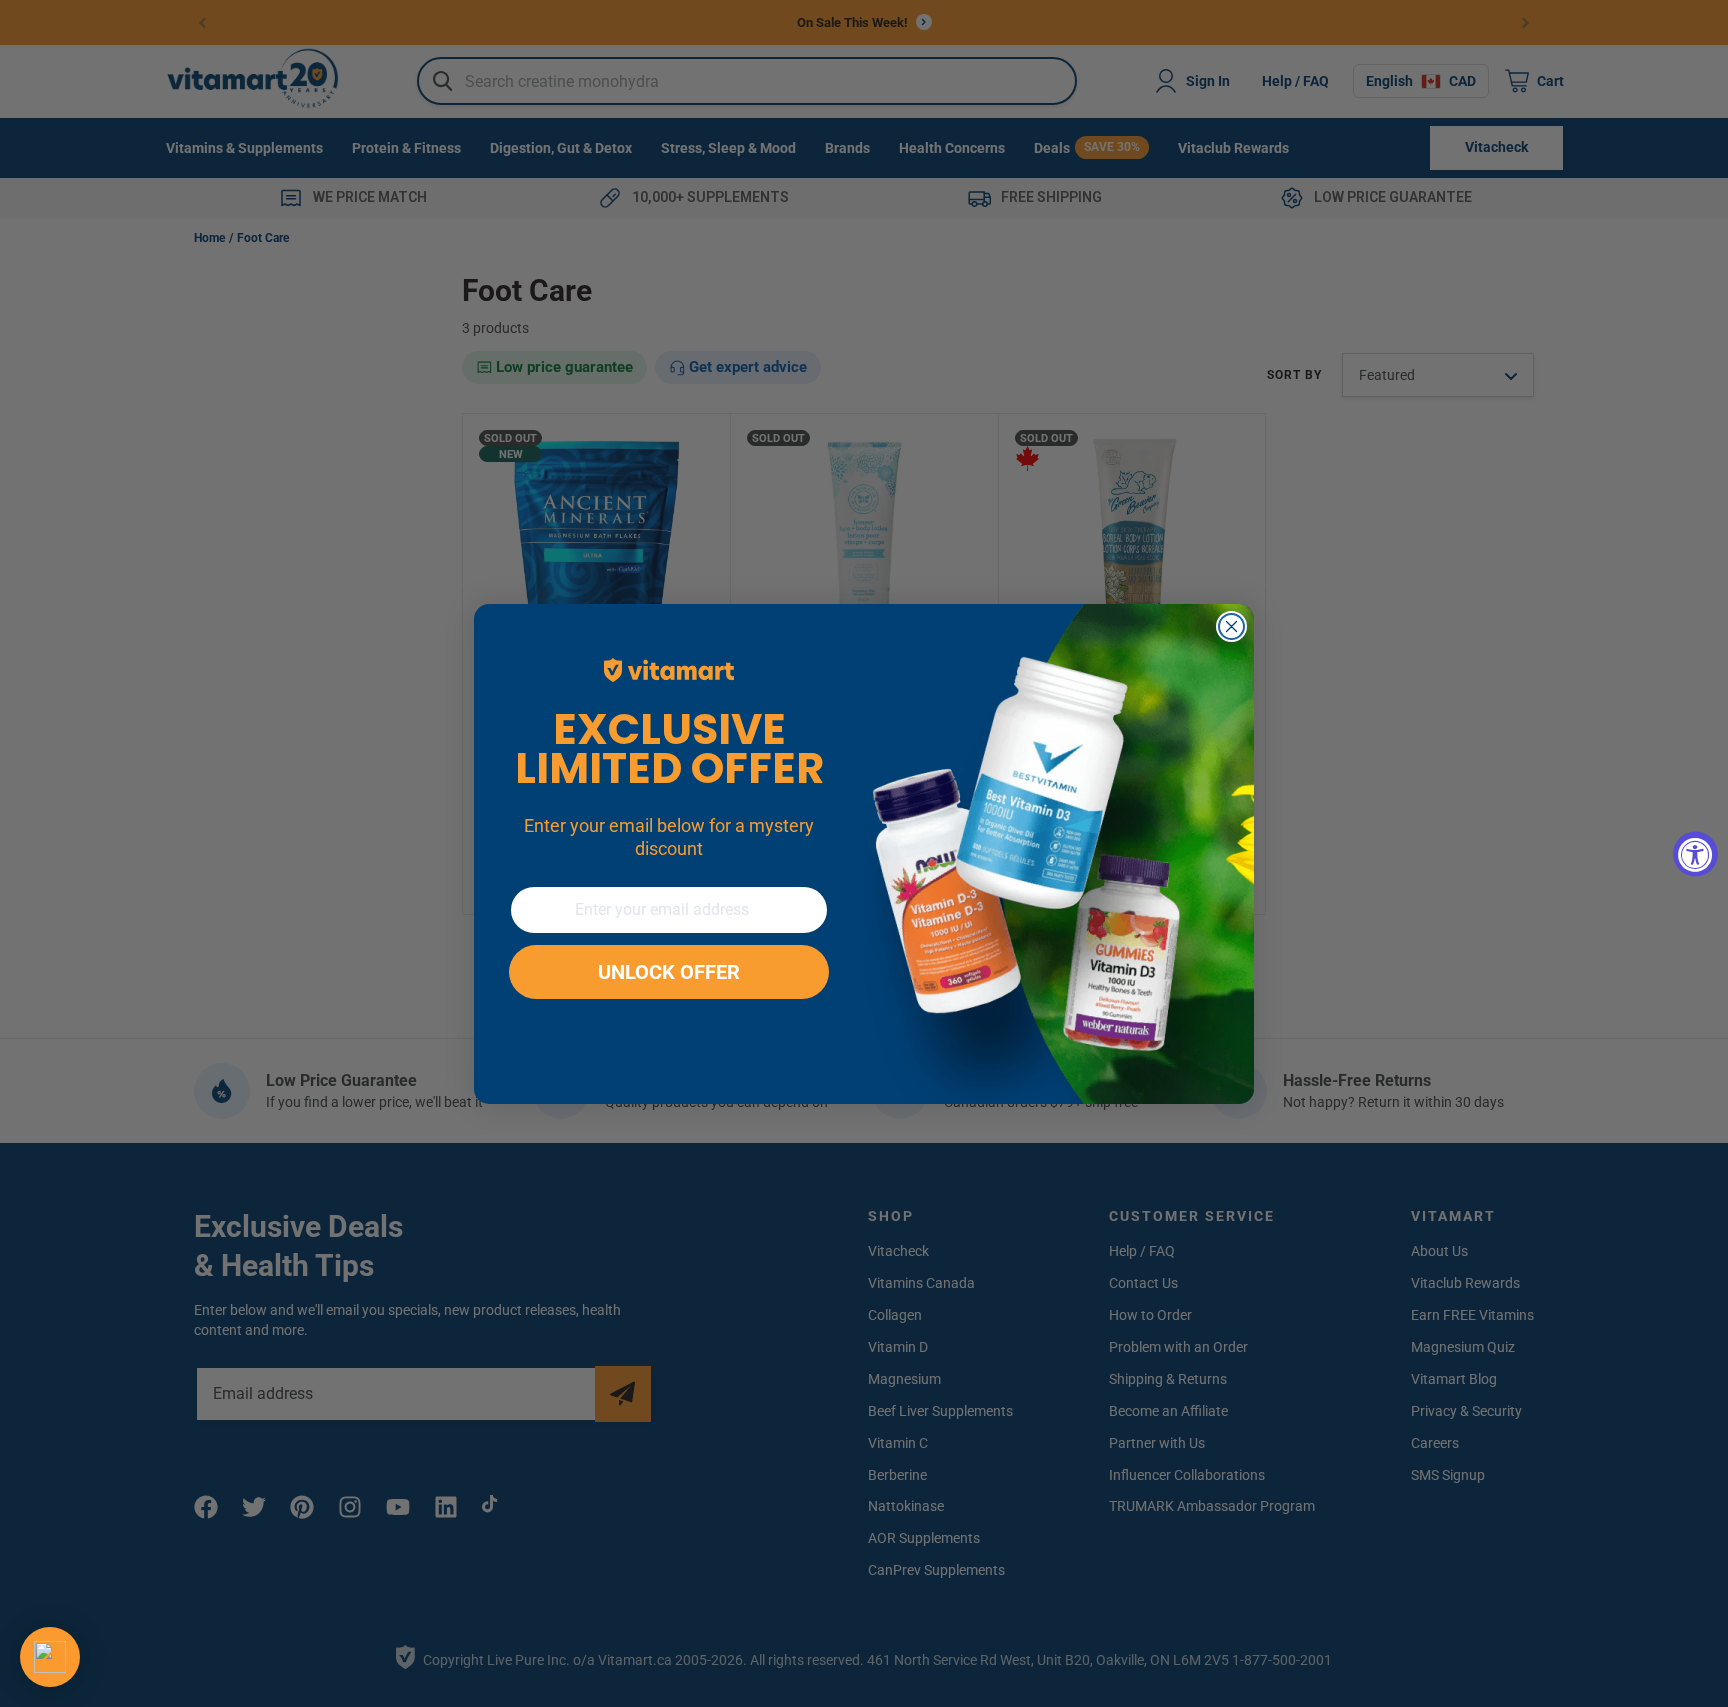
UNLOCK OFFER (669, 972)
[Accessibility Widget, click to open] (1695, 853)
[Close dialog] (1231, 626)
